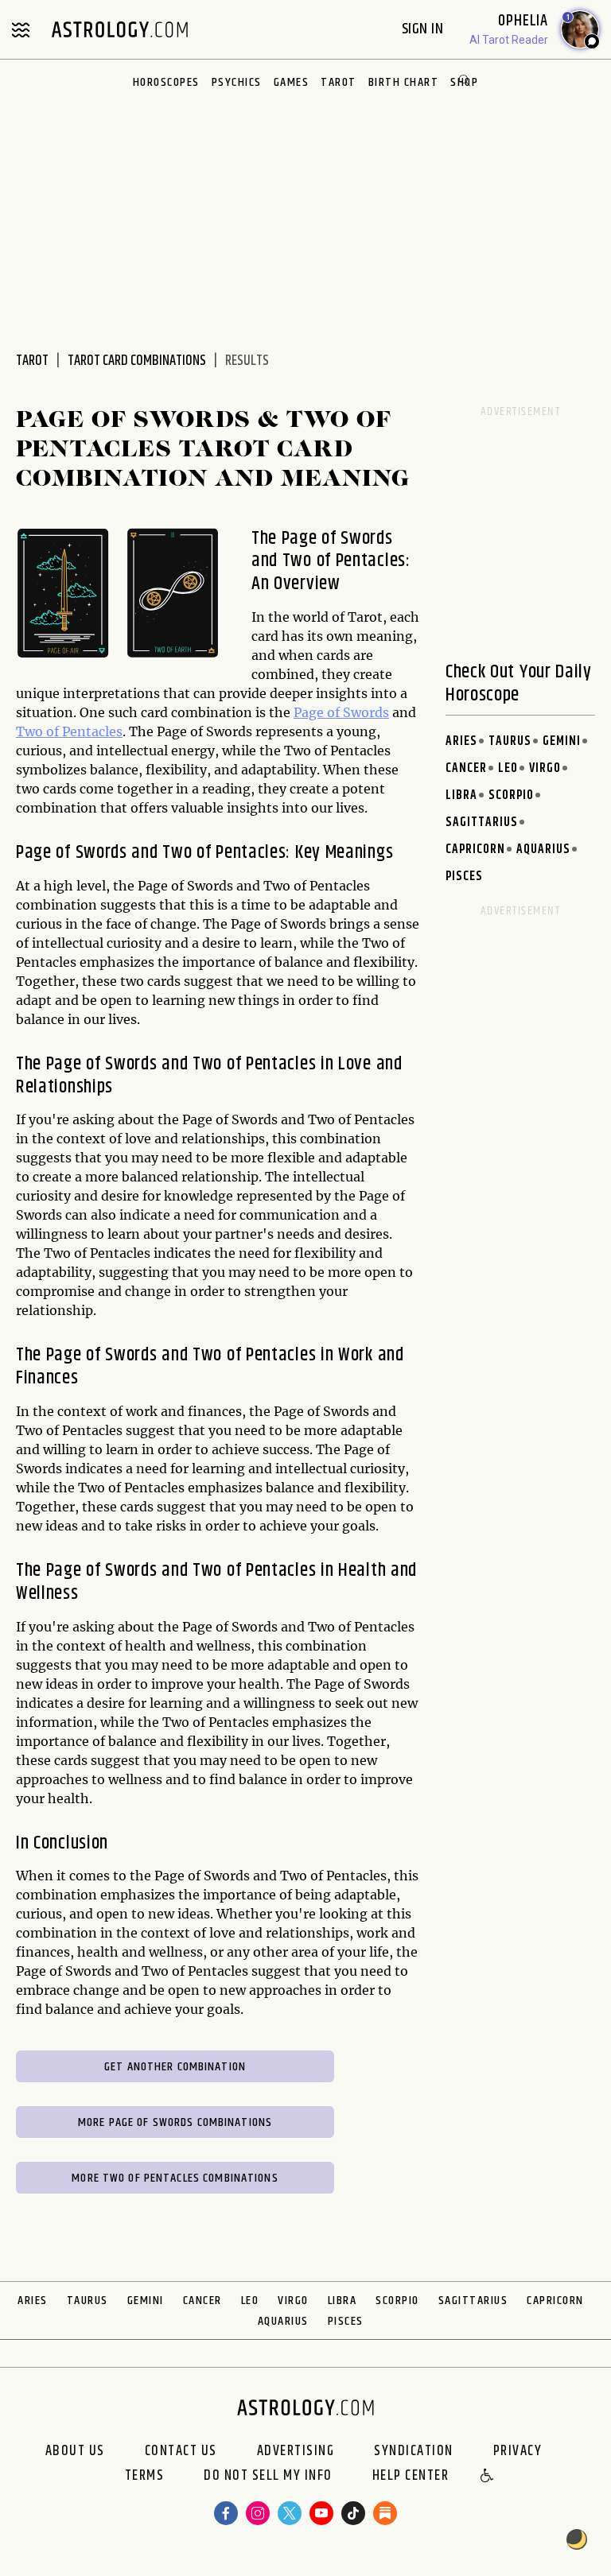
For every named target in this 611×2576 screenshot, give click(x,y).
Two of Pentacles (69, 731)
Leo (508, 768)
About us (75, 2451)
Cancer (466, 768)
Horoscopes (166, 82)
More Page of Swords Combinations (175, 2122)
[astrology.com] (119, 29)
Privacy (518, 2451)
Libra (461, 795)
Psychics (237, 82)
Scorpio (511, 795)
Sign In (424, 29)
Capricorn (475, 850)
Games (292, 82)
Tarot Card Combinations (137, 361)
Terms (145, 2477)
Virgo (545, 768)
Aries (461, 741)
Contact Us (181, 2451)
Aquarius (543, 850)
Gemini (562, 741)
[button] (488, 2477)
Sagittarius (482, 822)
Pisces (464, 877)
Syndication (414, 2451)
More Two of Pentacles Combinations (175, 2178)
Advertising (296, 2451)
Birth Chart (404, 82)
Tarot (339, 82)
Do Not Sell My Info (268, 2477)
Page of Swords (341, 712)
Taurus (510, 741)
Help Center (411, 2477)
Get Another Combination (175, 2067)
